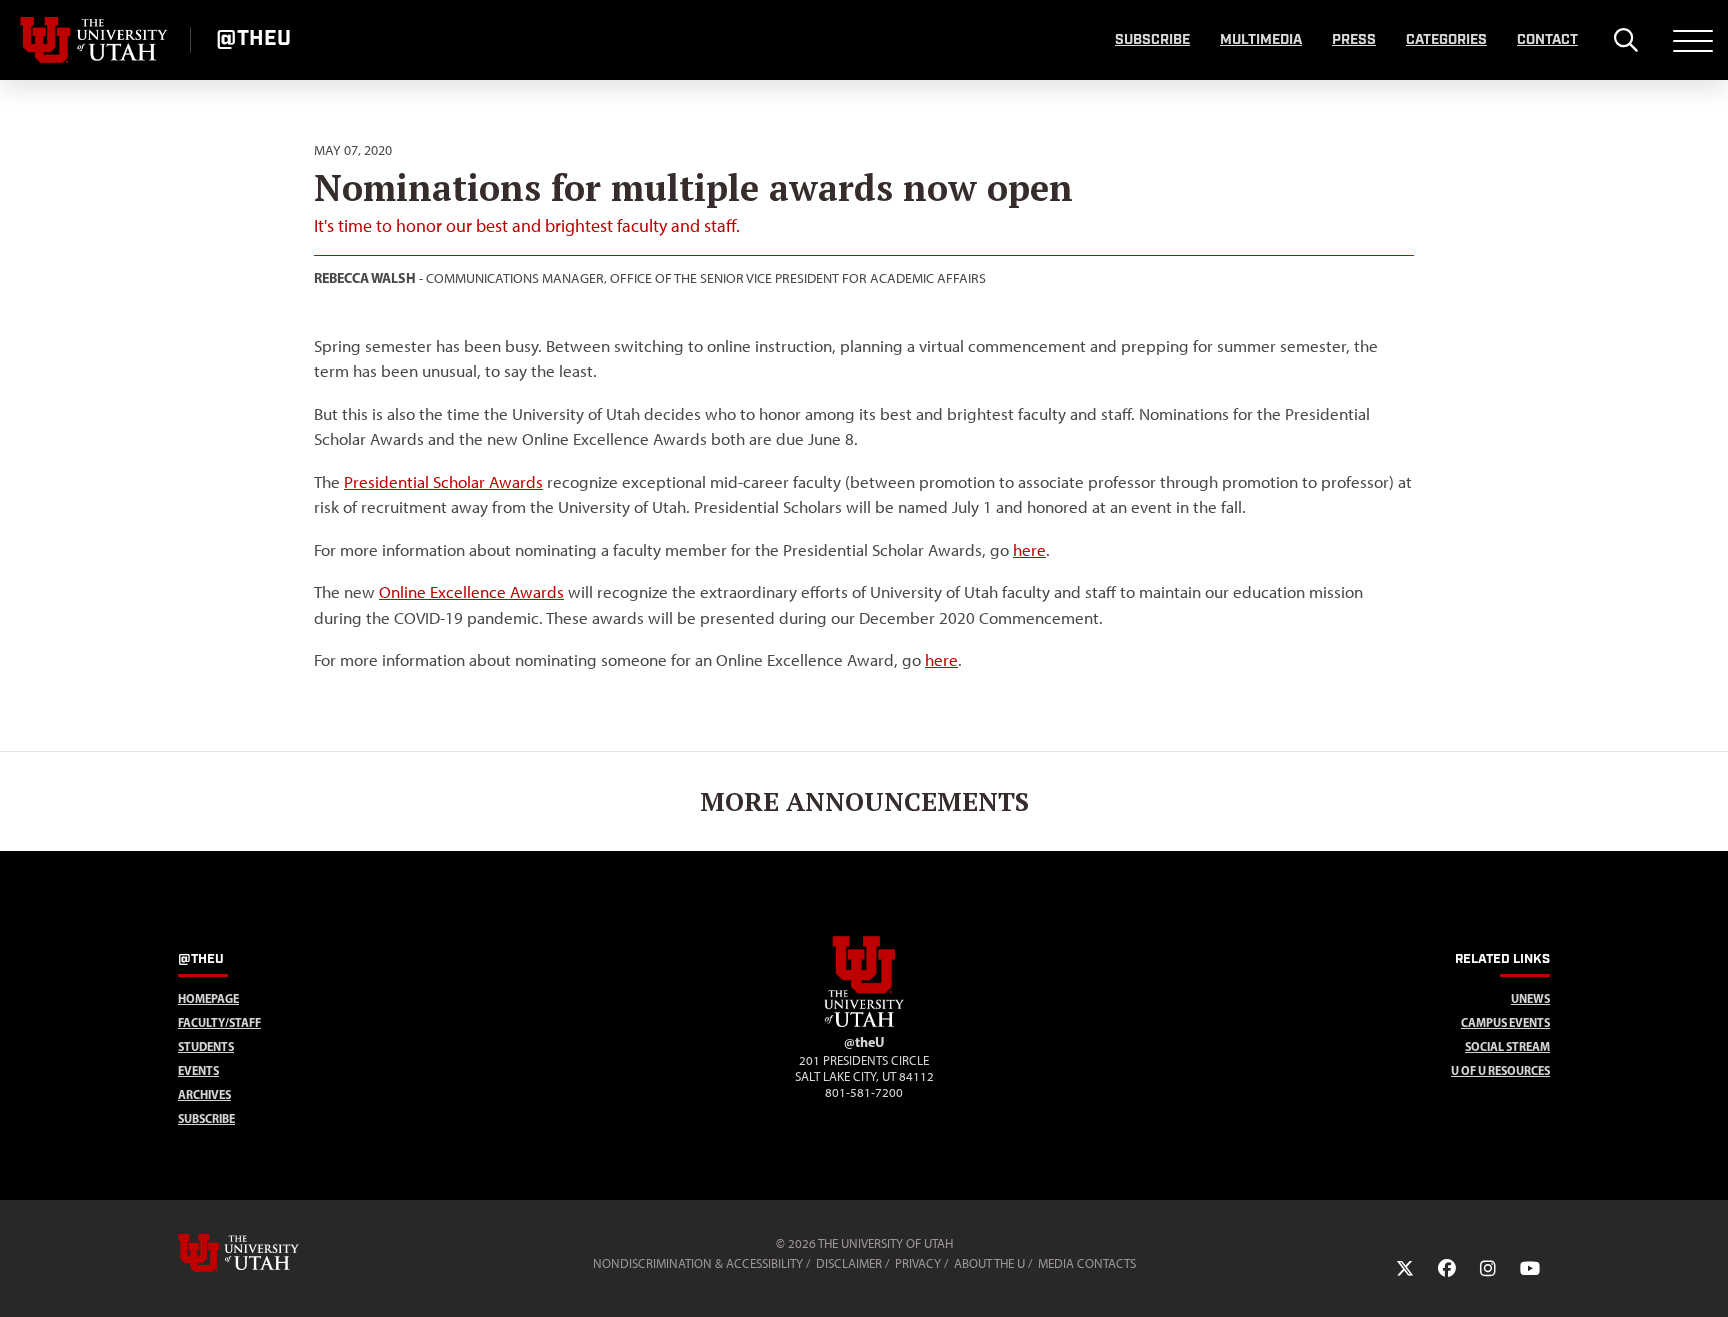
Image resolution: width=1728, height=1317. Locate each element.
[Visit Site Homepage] (864, 1023)
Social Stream (1507, 1046)
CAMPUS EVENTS (1505, 1022)
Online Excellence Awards (471, 592)
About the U (989, 1263)
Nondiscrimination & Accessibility (698, 1263)
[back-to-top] (1704, 1277)
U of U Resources (1500, 1070)
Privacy (918, 1263)
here (1029, 550)
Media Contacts (1087, 1263)
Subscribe (1152, 40)
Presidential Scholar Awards (443, 482)
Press (1354, 40)
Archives (204, 1094)
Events (198, 1070)
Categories (1446, 40)
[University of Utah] (267, 1253)
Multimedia (1261, 40)
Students (206, 1046)
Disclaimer (849, 1263)
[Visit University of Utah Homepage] (95, 40)
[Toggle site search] (1625, 40)
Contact (1547, 40)
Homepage (208, 998)
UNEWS (1530, 998)
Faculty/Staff (219, 1022)
